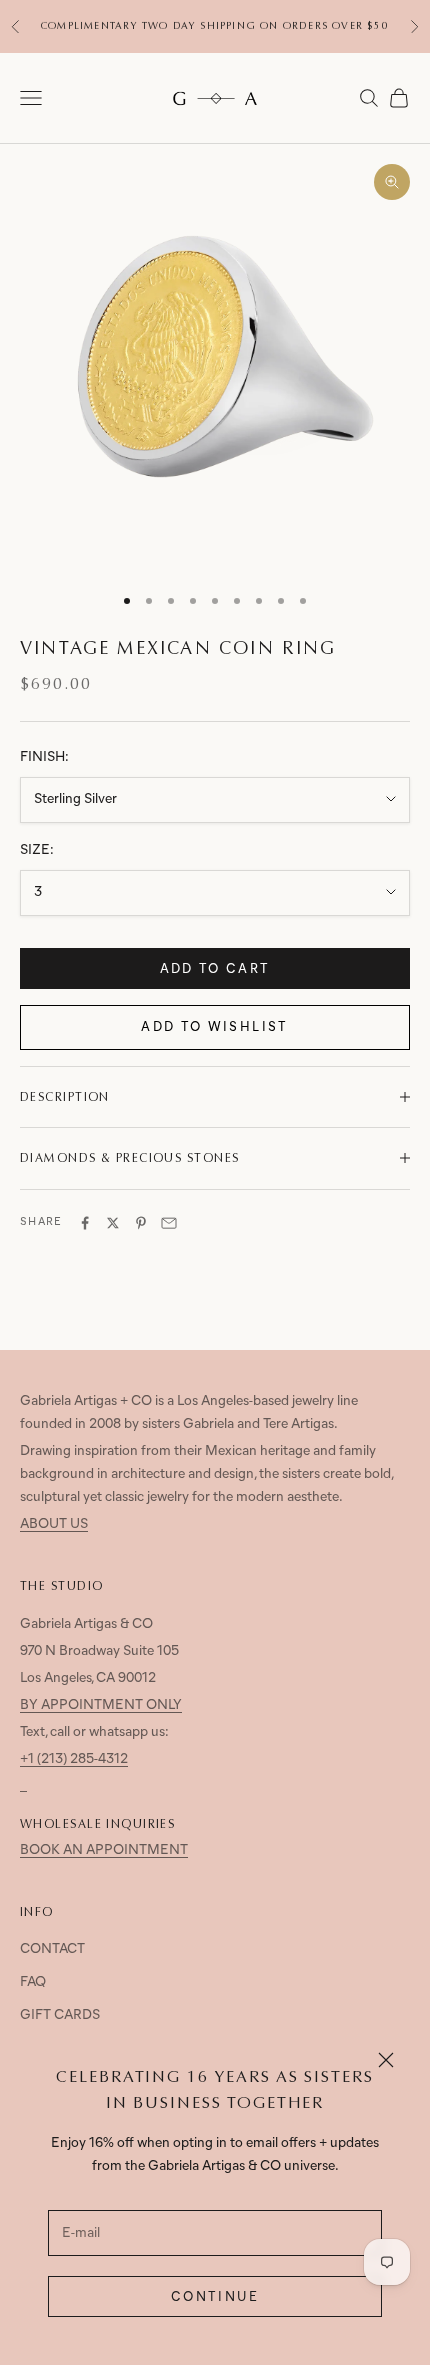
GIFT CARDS (60, 2015)
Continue (215, 2297)
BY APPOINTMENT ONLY (101, 1705)
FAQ (33, 1982)
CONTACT (52, 1949)
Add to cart (215, 969)
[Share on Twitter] (113, 1223)
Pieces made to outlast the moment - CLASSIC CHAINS (215, 35)
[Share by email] (169, 1223)
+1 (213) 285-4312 (74, 1759)
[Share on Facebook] (85, 1223)
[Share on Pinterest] (141, 1223)
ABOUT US (54, 1524)
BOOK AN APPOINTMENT (104, 1850)
